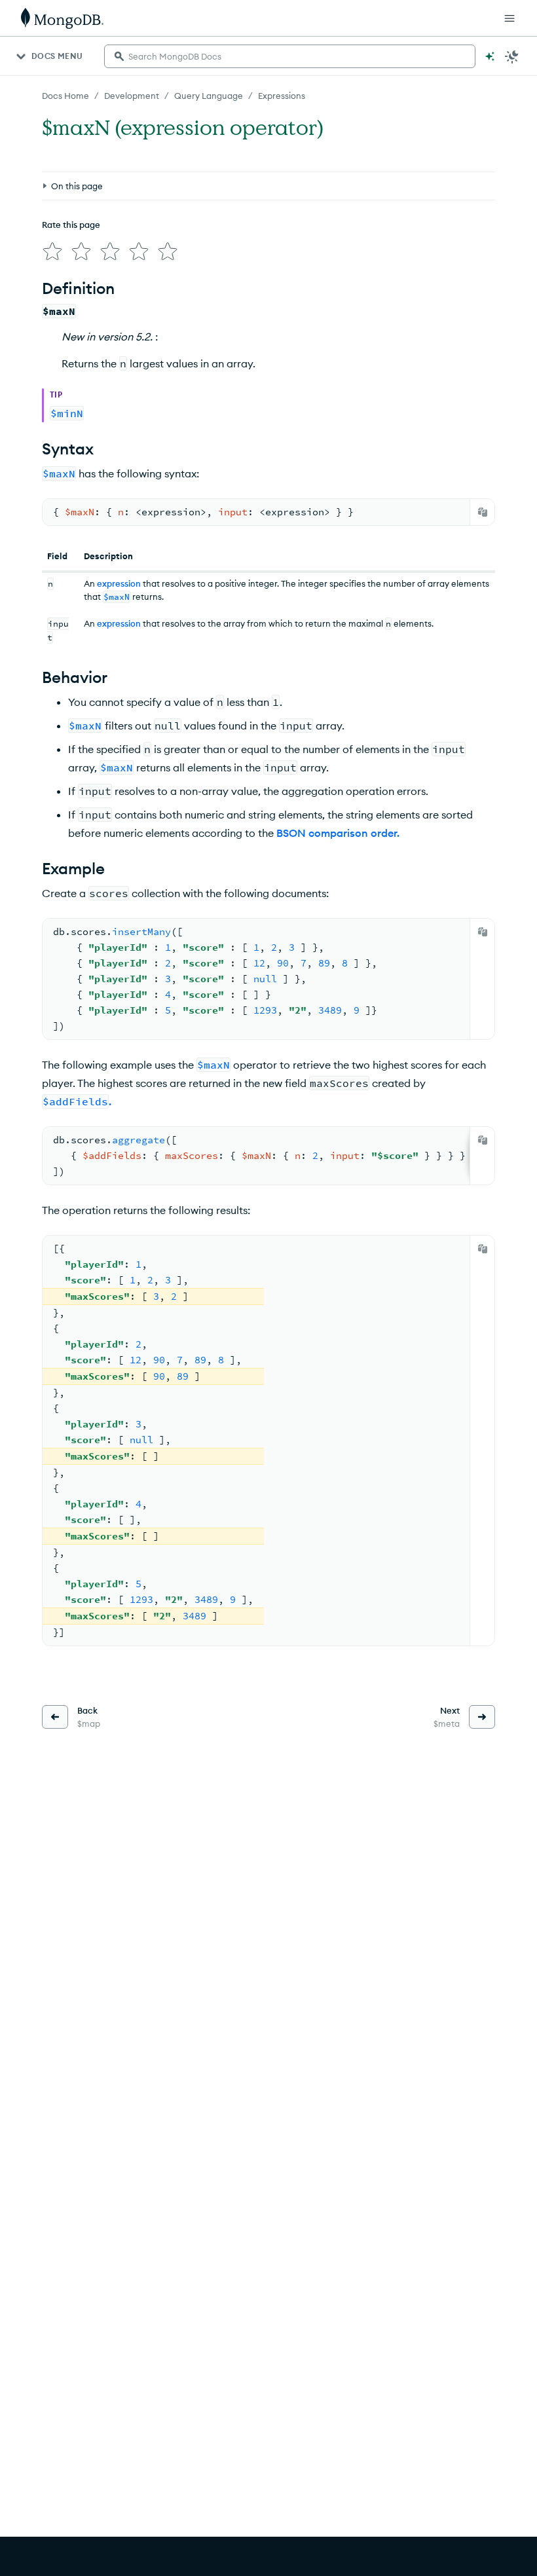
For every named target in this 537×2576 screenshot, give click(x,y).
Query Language (209, 96)
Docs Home (65, 96)
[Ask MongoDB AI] (490, 56)
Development (132, 96)
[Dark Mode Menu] (512, 56)
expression (119, 583)
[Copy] (483, 512)
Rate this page (71, 225)
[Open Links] (509, 18)
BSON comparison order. (338, 833)
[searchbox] (290, 56)
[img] (52, 251)
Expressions (282, 96)
